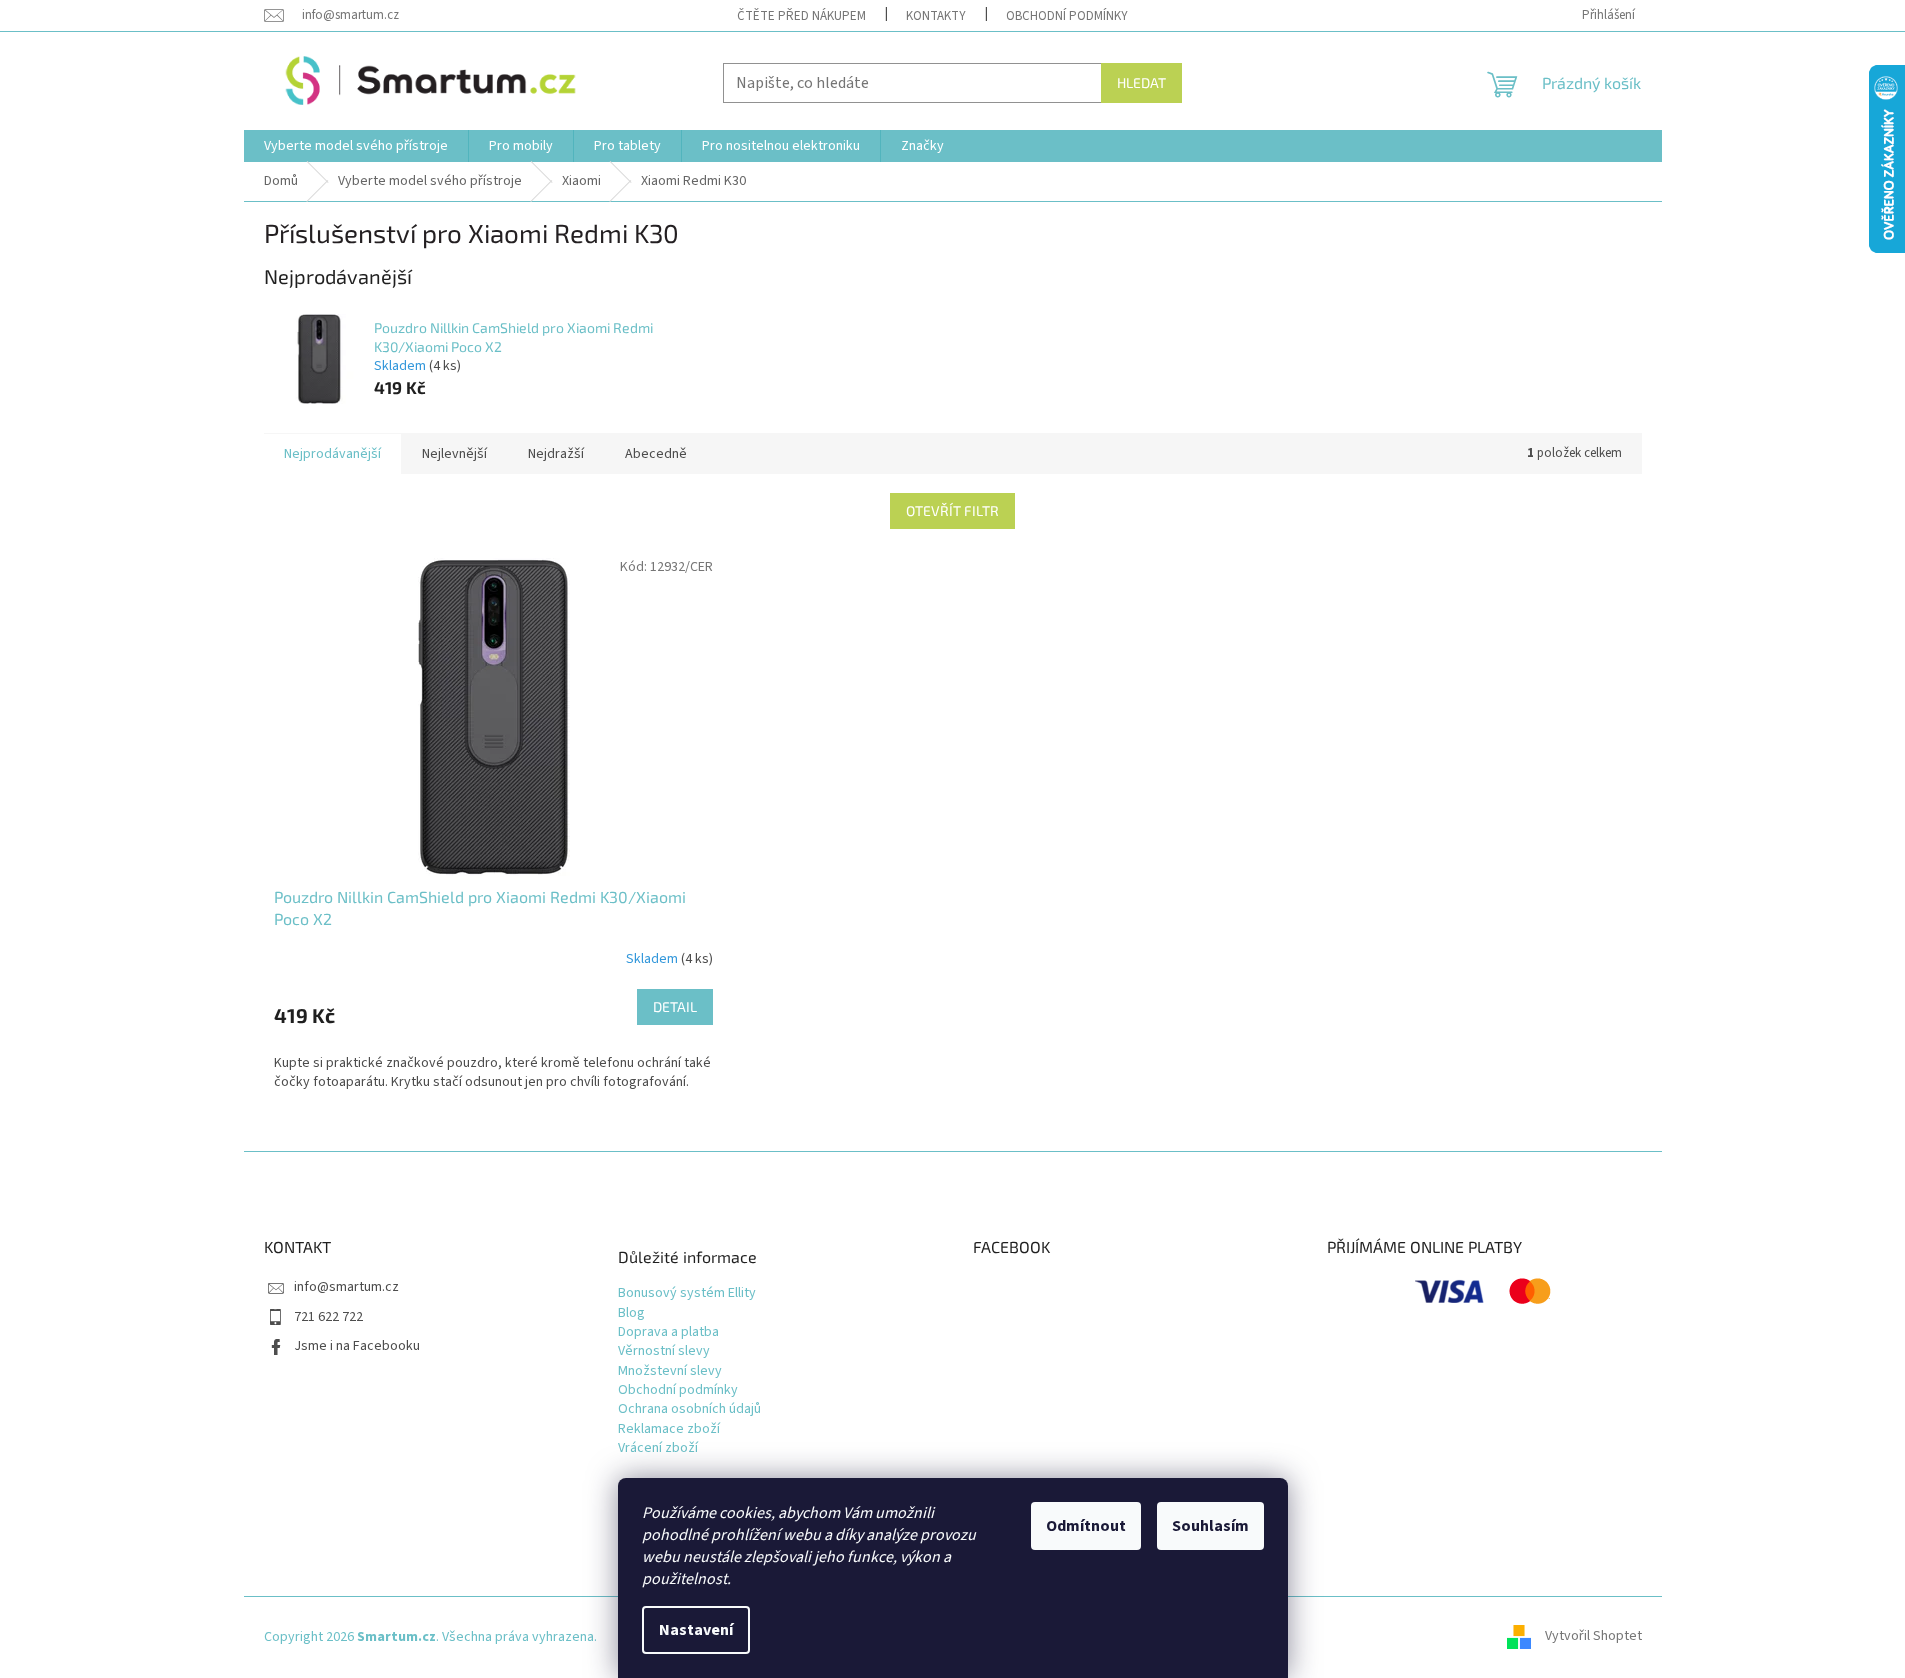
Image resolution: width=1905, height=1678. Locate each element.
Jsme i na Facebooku (357, 1346)
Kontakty (936, 16)
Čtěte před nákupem (801, 16)
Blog (631, 1313)
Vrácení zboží (658, 1448)
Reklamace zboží (669, 1429)
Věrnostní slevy (664, 1351)
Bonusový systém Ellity (687, 1293)
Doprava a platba (668, 1332)
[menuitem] (356, 146)
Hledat (1141, 82)
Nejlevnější (454, 454)
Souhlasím (1210, 1526)
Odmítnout (1086, 1526)
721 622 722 (328, 1317)
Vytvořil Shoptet (1593, 1637)
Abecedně (656, 454)
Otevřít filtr (952, 510)
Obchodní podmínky (1067, 16)
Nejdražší (556, 454)
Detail (675, 1006)
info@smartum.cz (346, 1287)
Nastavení (696, 1630)
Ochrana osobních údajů (689, 1409)
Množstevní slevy (670, 1371)
